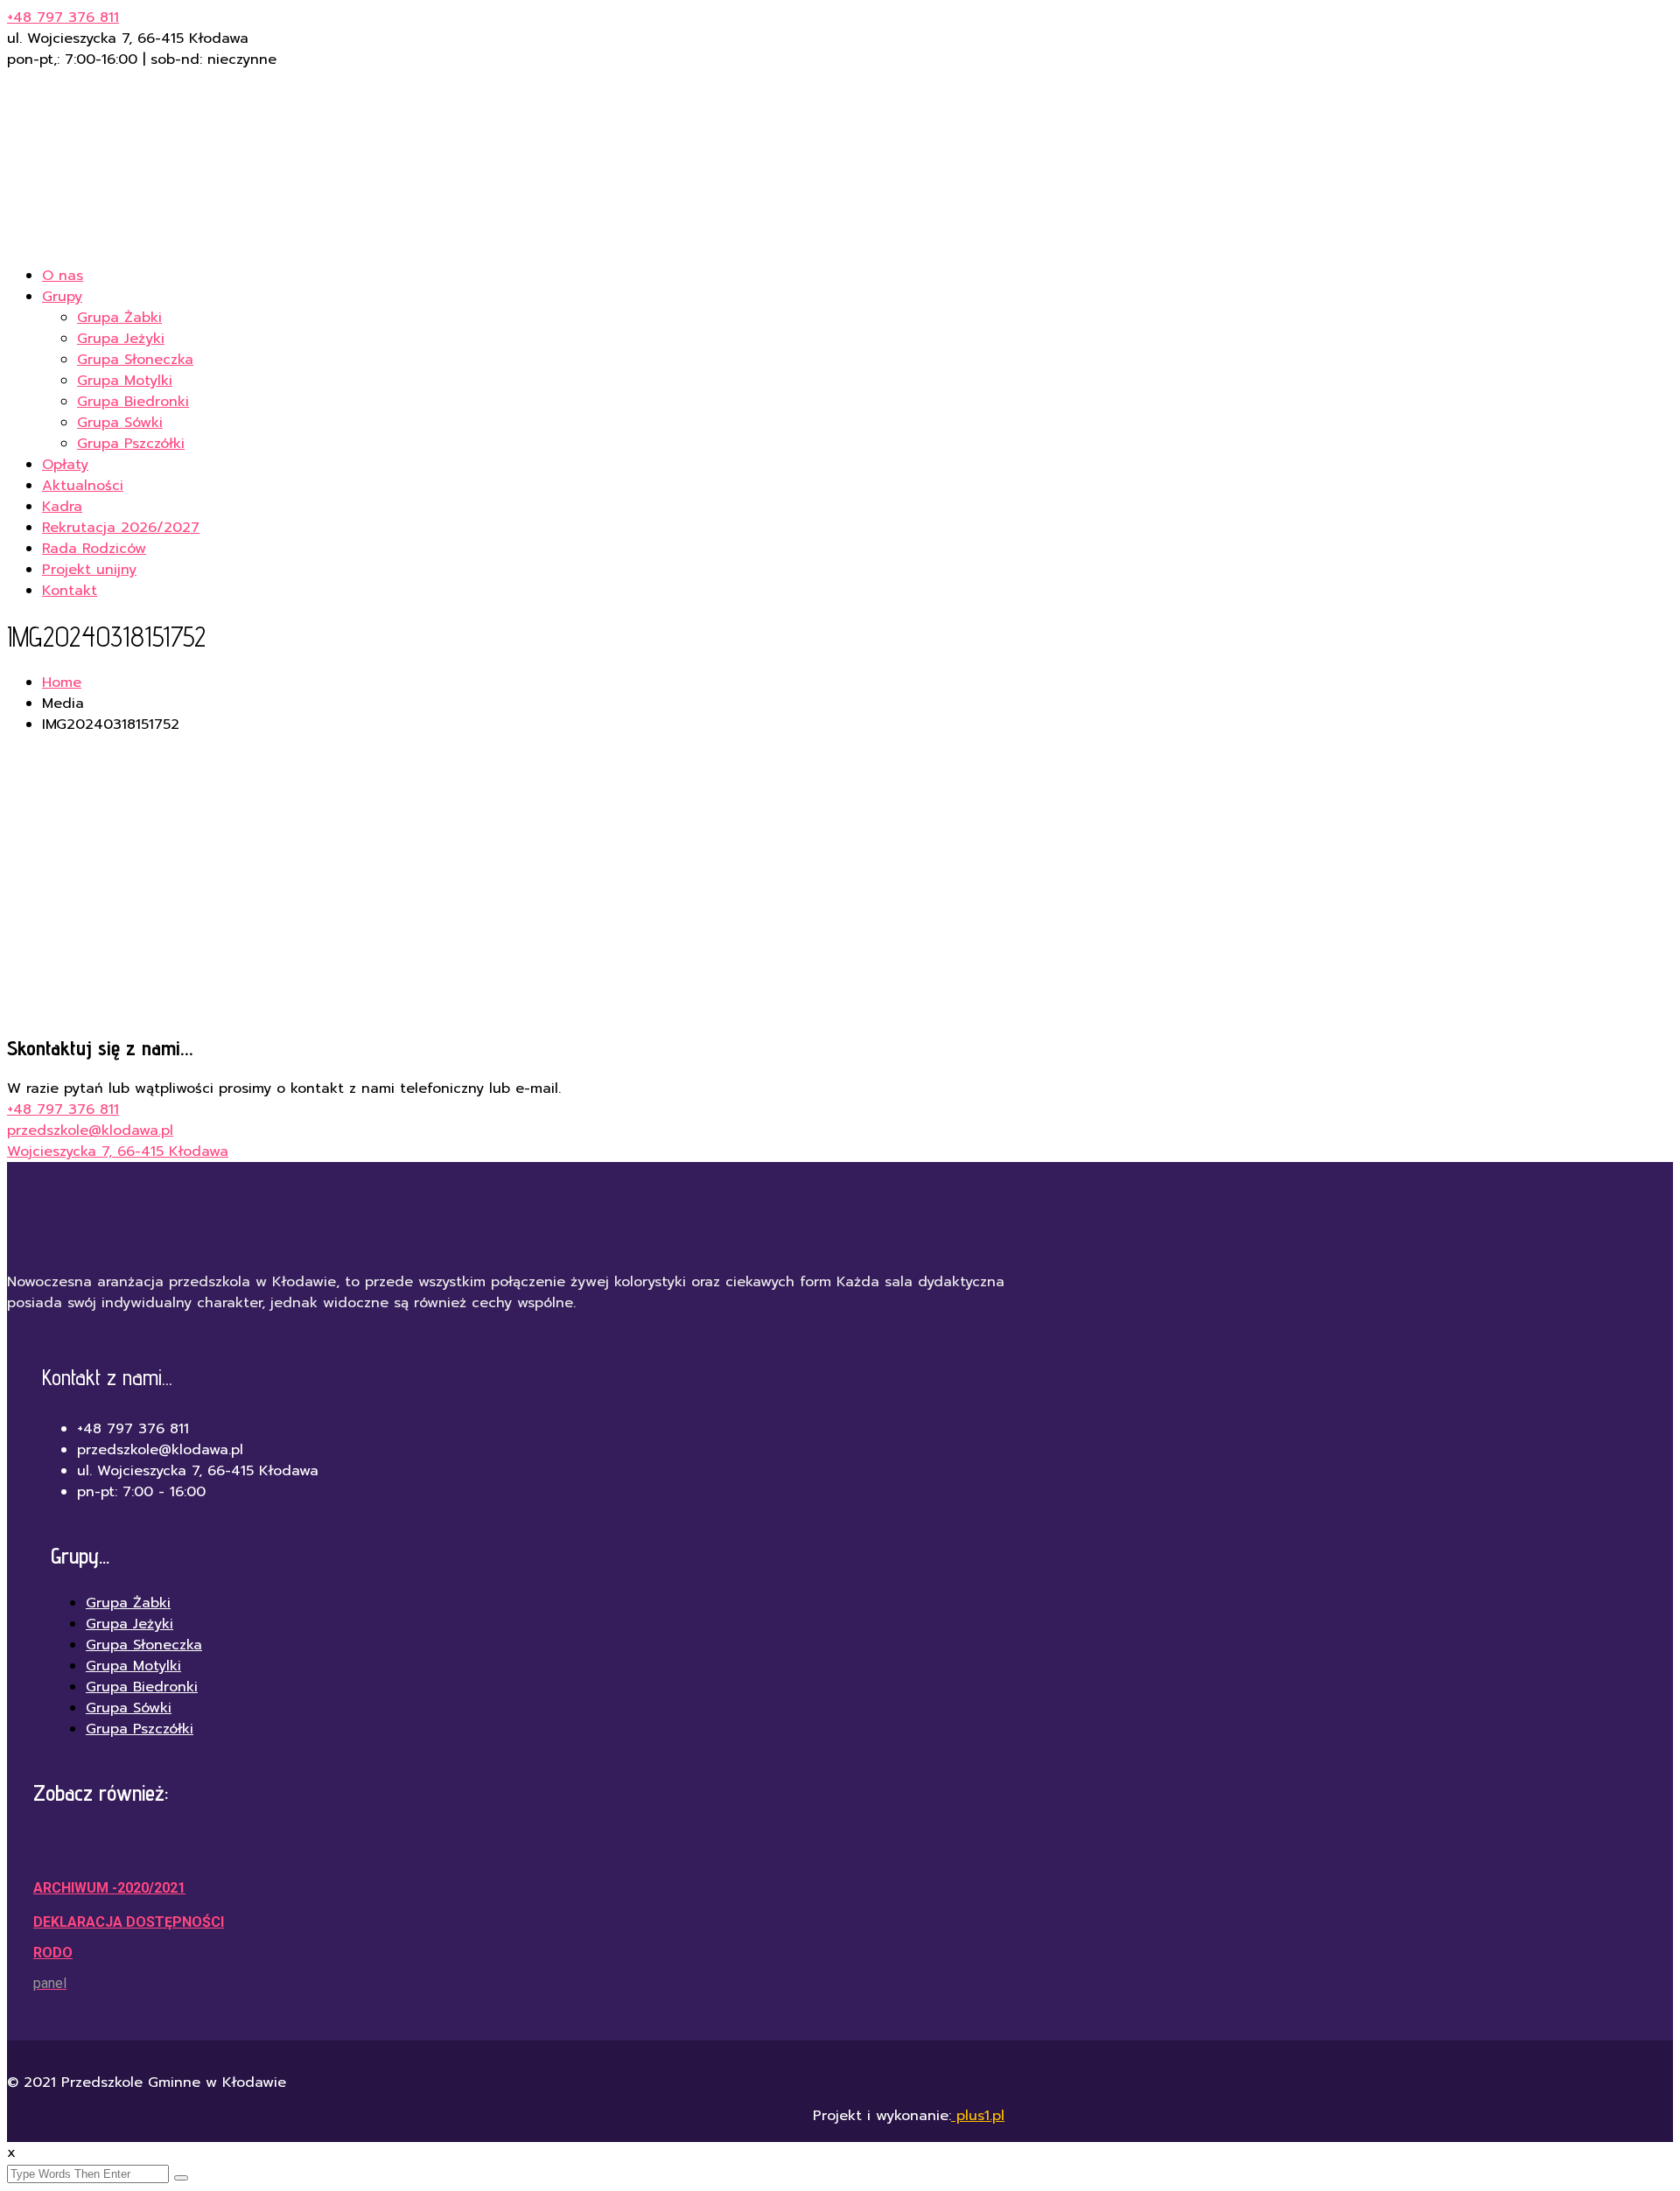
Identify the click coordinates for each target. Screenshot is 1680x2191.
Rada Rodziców (94, 549)
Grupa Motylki (125, 381)
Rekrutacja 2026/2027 (121, 528)
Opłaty (65, 465)
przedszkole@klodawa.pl (90, 1130)
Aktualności (83, 486)
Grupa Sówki (120, 423)
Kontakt (70, 591)
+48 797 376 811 (63, 17)
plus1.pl (978, 2116)
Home (62, 682)
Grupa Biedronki (133, 402)
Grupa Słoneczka (135, 360)
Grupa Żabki (119, 318)
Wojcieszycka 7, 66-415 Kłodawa (118, 1151)
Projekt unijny (89, 570)
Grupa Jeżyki (121, 339)
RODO (53, 1953)
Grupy (62, 297)
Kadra (62, 507)
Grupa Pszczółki (131, 444)
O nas (63, 276)
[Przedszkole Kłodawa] (269, 241)
